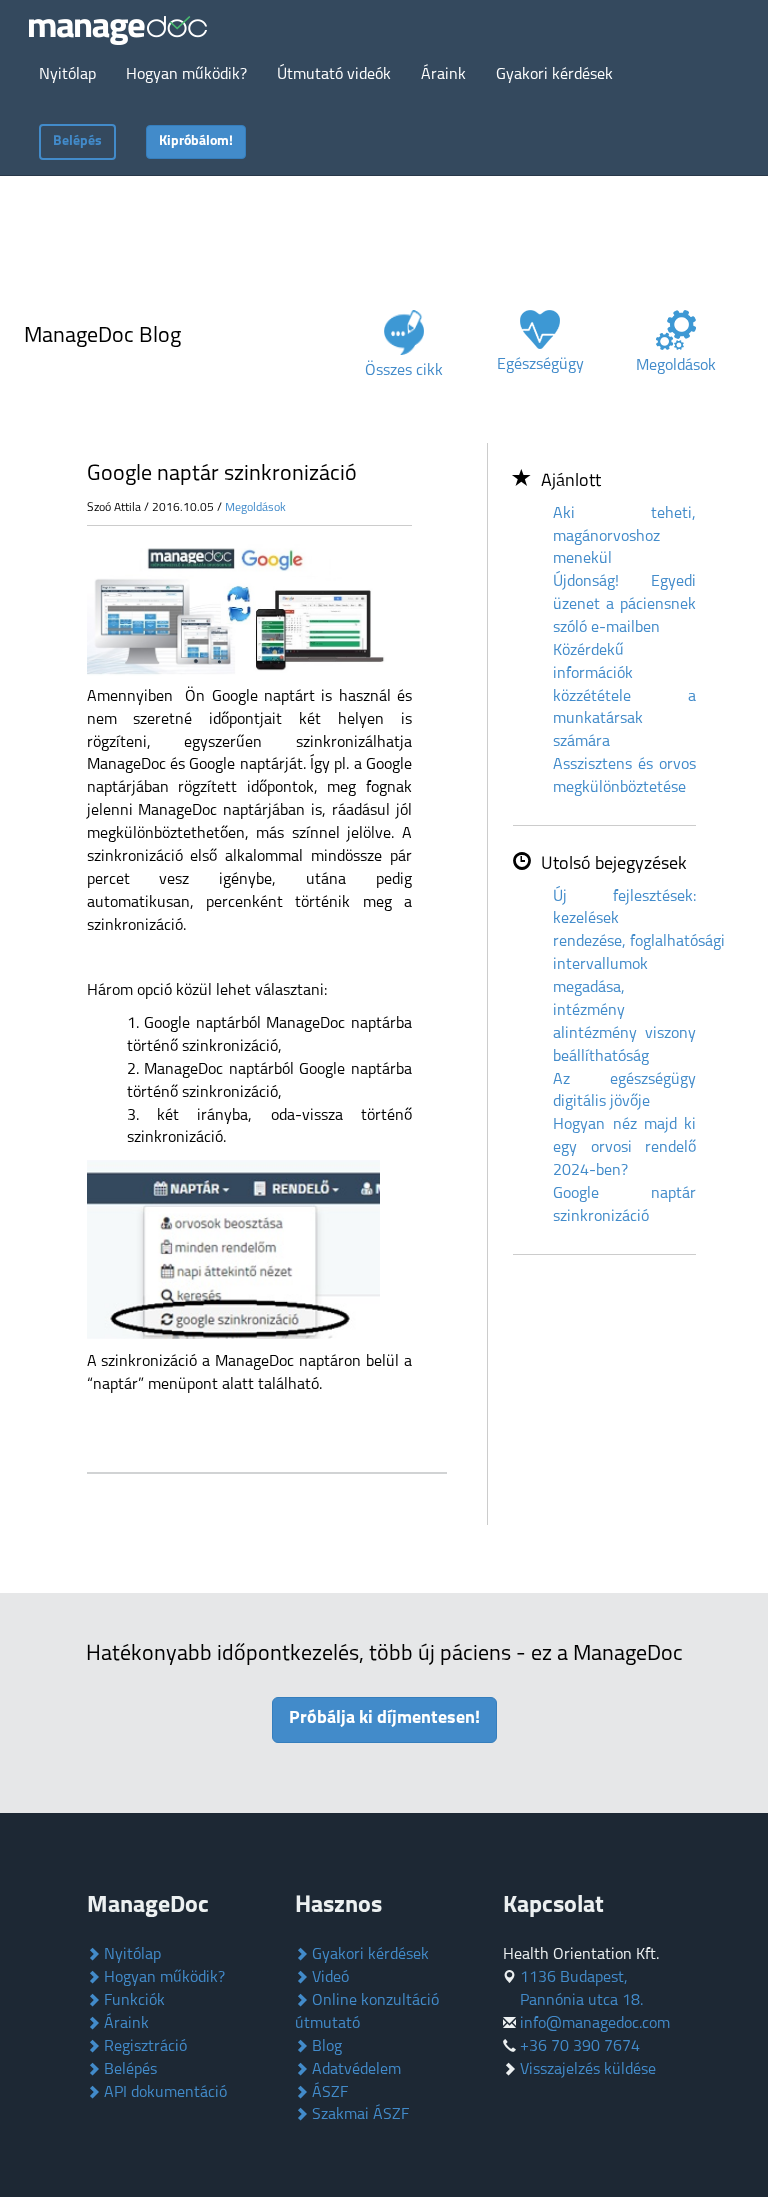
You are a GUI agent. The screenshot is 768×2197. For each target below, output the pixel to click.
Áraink (124, 2024)
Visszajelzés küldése (588, 2070)
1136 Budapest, (574, 1978)
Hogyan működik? (162, 1978)
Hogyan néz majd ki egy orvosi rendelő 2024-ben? (624, 1148)
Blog (325, 2047)
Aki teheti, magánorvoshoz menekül (624, 537)
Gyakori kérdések (368, 1955)
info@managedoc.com (595, 2024)
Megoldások (255, 508)
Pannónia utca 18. (581, 2001)
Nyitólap (130, 1955)
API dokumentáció (163, 2093)
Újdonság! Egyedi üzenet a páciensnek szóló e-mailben (624, 605)
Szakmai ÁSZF (358, 2115)
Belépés (77, 141)
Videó (328, 1978)
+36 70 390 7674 (580, 2047)
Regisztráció (143, 2047)
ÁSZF (328, 2093)
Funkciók (132, 2001)
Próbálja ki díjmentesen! (384, 1719)
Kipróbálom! (196, 141)
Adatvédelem (354, 2070)
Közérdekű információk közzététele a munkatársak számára (624, 696)
